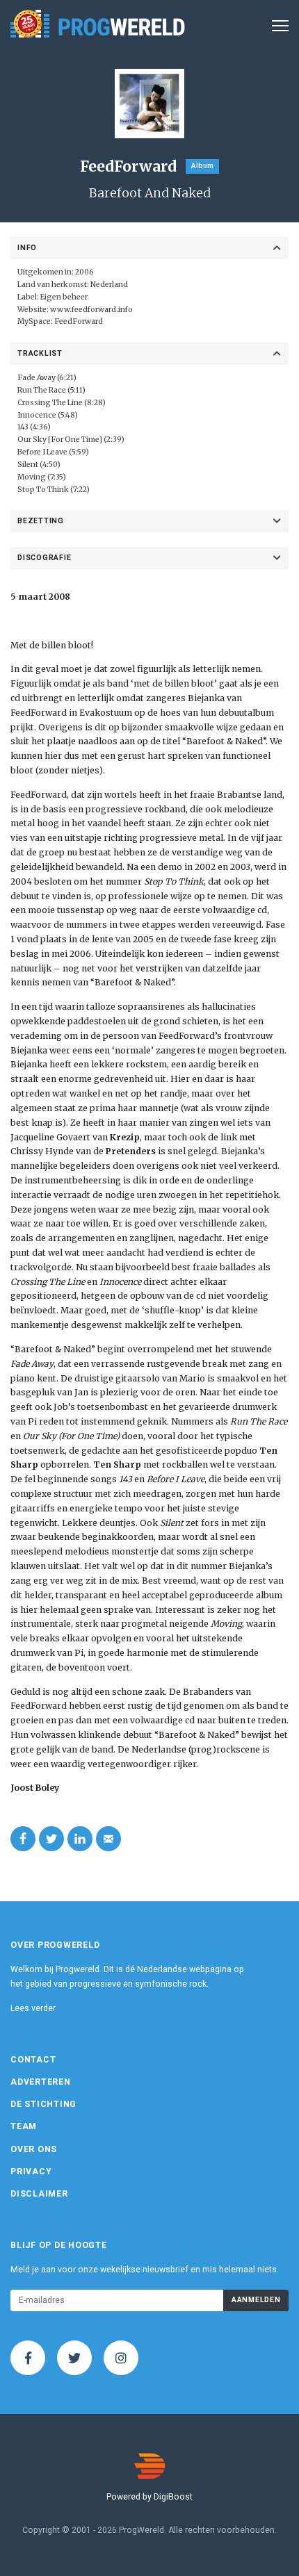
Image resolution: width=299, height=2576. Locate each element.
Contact (33, 2060)
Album (202, 166)
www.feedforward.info (91, 310)
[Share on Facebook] (23, 1839)
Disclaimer (39, 2194)
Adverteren (41, 2082)
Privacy (31, 2172)
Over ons (34, 2149)
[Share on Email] (108, 1839)
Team (24, 2126)
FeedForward (79, 321)
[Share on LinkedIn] (80, 1839)
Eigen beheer (64, 297)
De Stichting (43, 2104)
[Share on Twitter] (51, 1839)
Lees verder (33, 2008)
